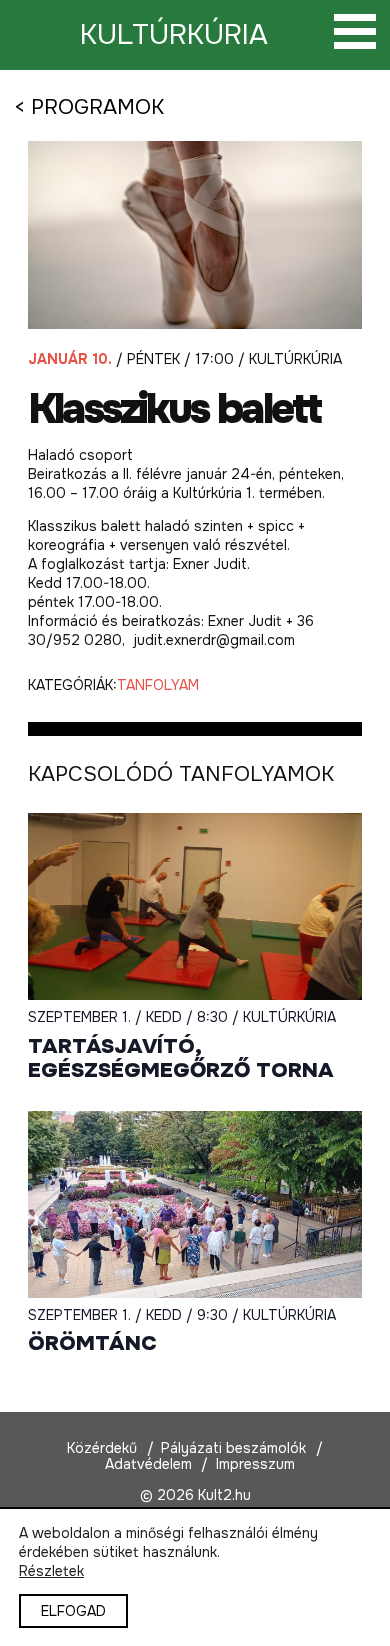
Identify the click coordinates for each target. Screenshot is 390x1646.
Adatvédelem (148, 1464)
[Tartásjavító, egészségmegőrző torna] (195, 907)
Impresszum (255, 1464)
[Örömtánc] (195, 1205)
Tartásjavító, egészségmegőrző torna (181, 1058)
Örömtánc (92, 1343)
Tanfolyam (158, 685)
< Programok (89, 107)
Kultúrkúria (174, 35)
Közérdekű (102, 1448)
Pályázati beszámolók (233, 1448)
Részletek (51, 1571)
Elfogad (73, 1611)
